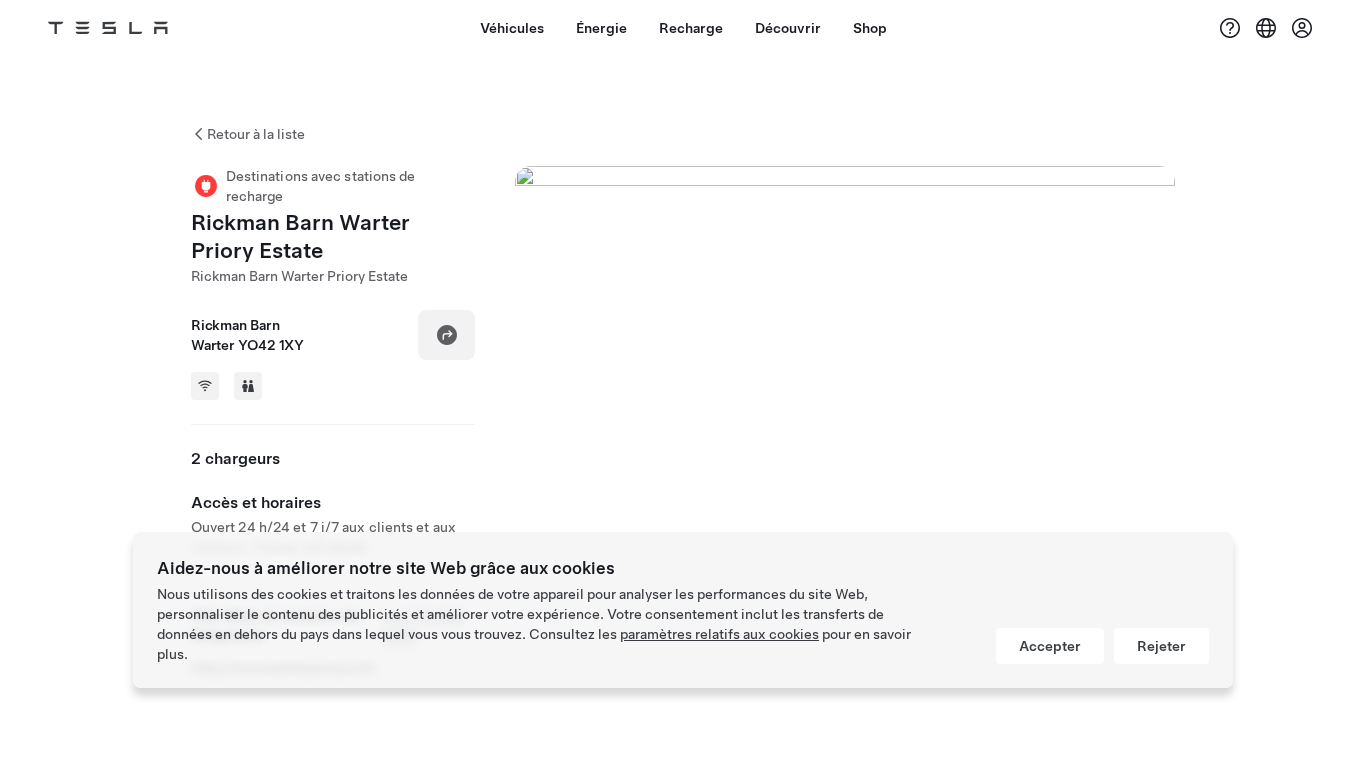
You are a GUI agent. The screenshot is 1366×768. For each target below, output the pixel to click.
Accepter (1050, 646)
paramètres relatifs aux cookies (719, 634)
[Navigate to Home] (108, 28)
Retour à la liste (256, 134)
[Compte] (1302, 28)
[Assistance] (1230, 28)
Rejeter (1161, 646)
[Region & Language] (1266, 28)
